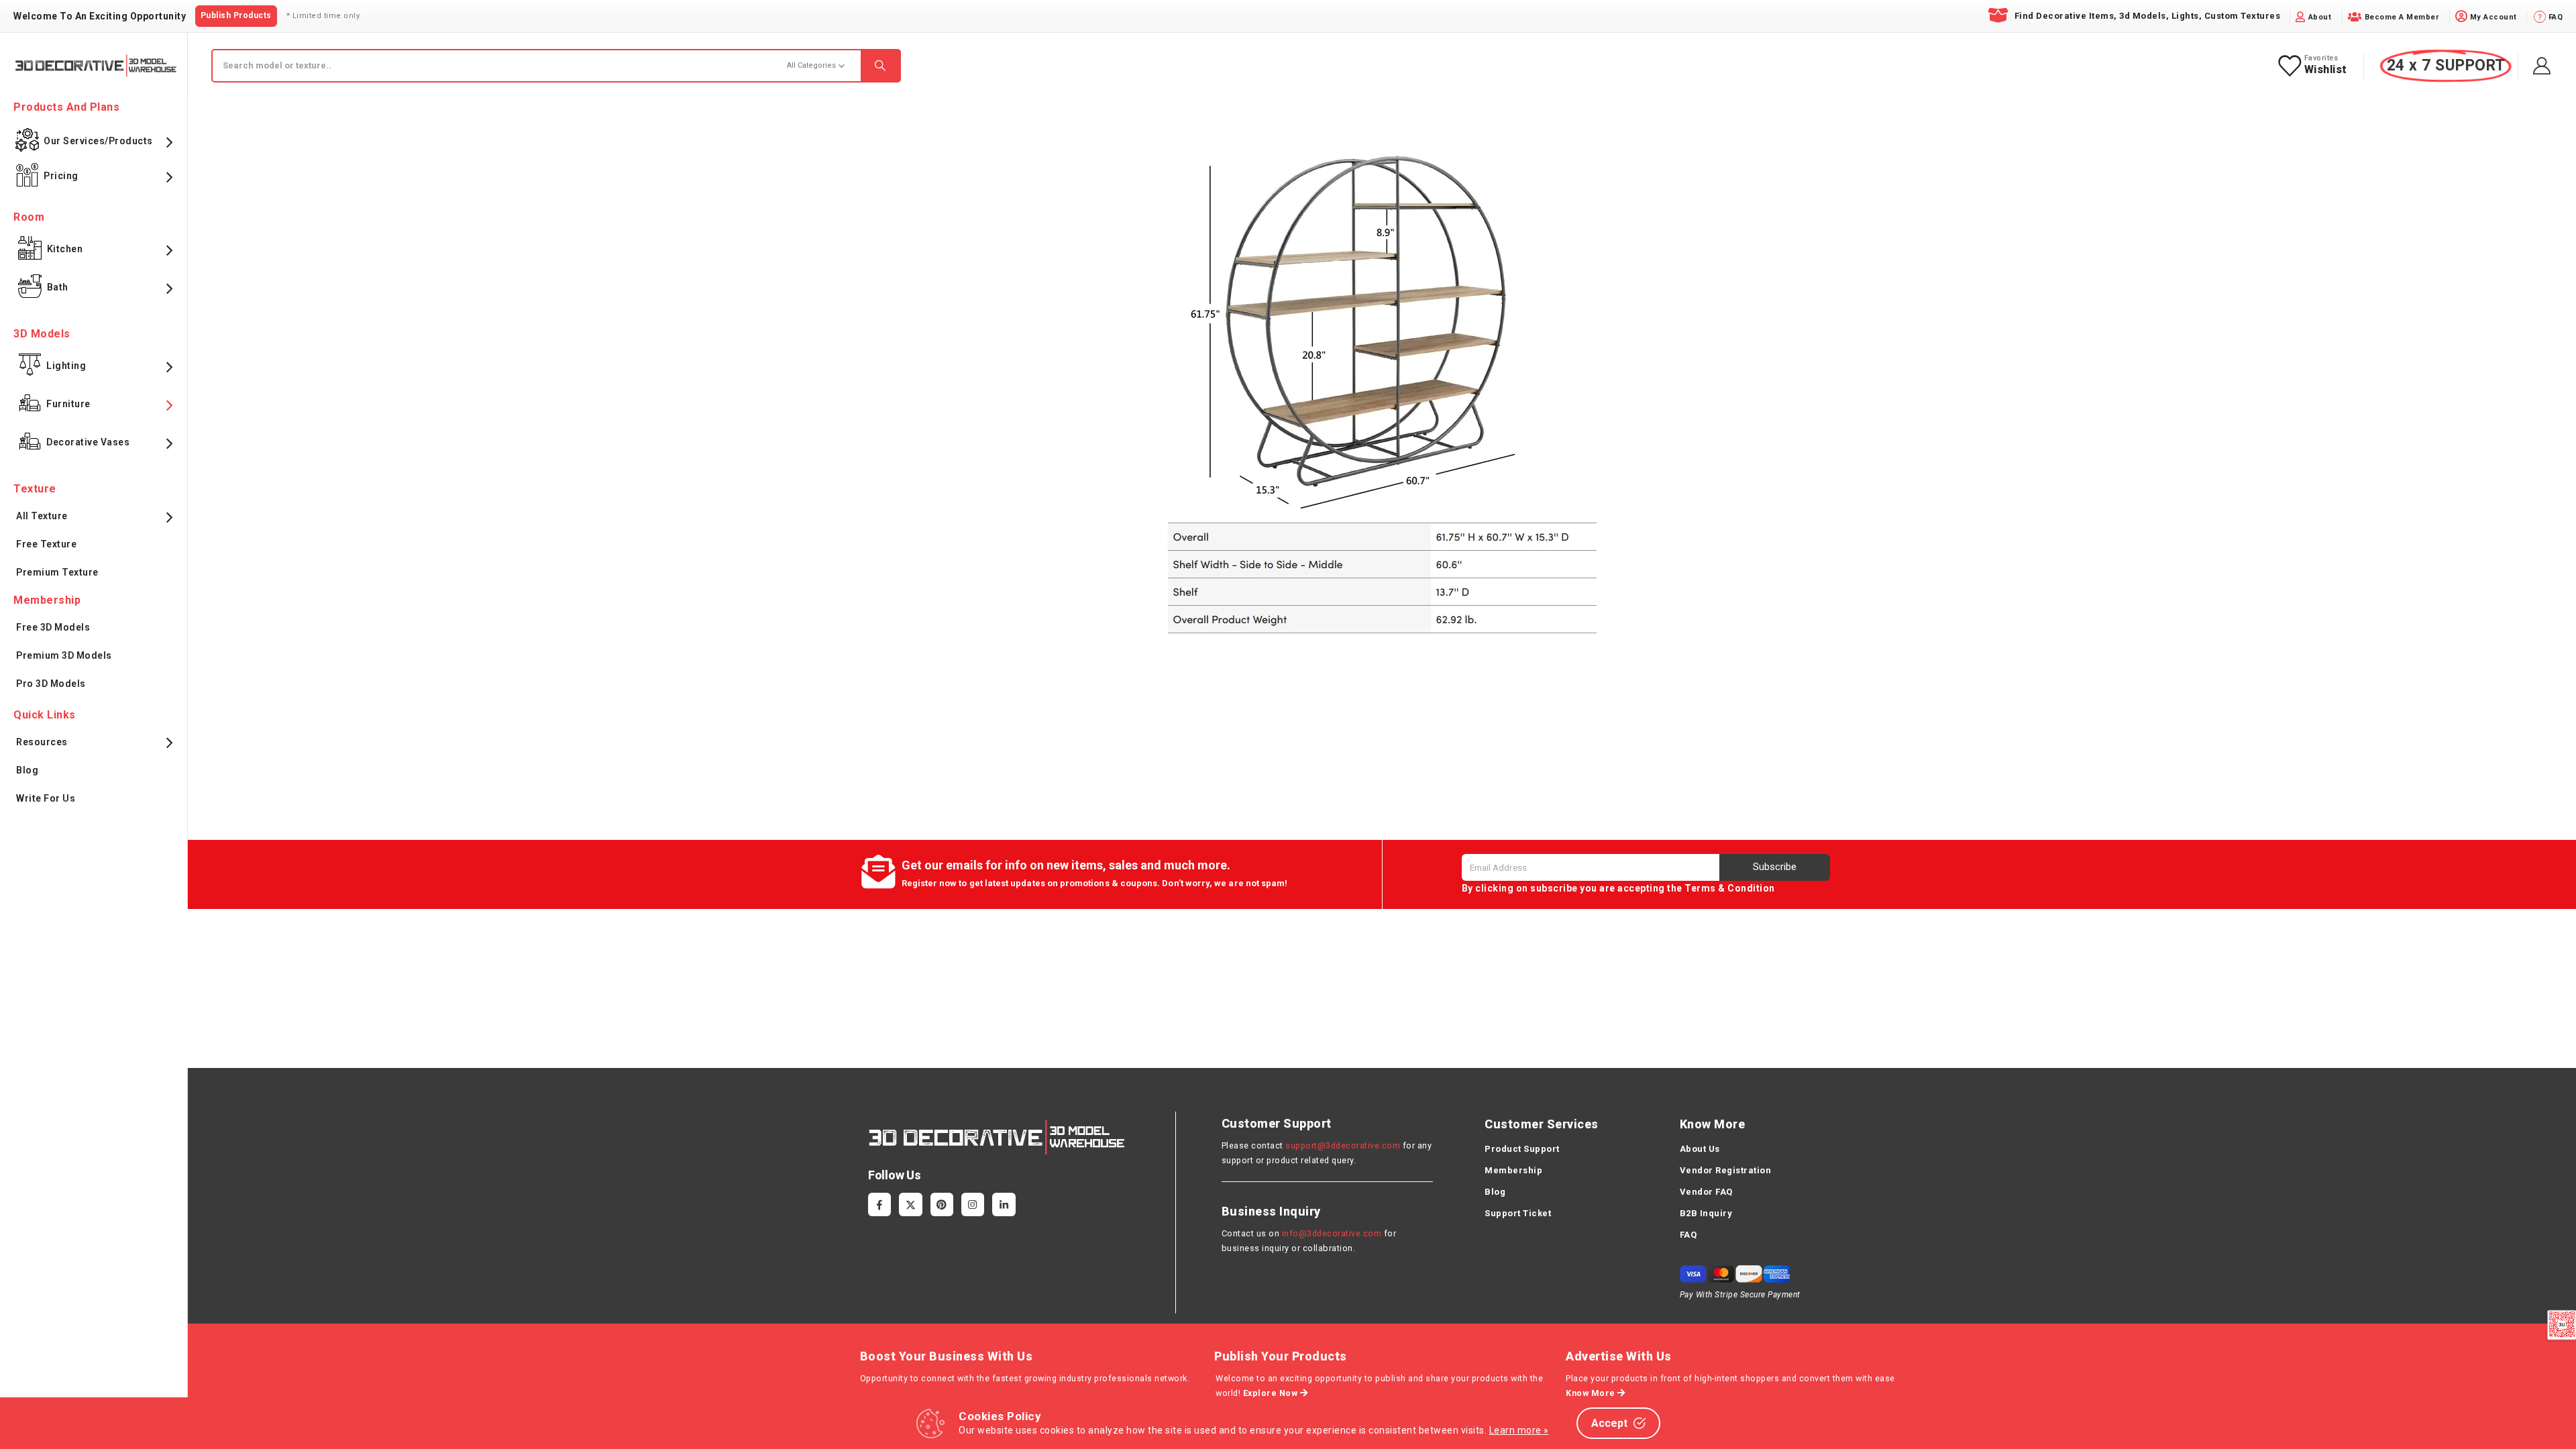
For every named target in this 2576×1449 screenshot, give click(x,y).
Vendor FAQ (1706, 1192)
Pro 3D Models (51, 684)
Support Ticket (1518, 1213)
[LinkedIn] (1004, 1204)
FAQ (1688, 1235)
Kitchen (65, 249)
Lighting (66, 366)
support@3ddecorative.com (1343, 1145)
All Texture (42, 516)
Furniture (68, 404)
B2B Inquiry (1706, 1213)
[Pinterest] (942, 1204)
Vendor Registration (1726, 1170)
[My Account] (2542, 66)
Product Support (1522, 1149)
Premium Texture (57, 572)
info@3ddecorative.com (1332, 1233)
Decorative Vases (88, 442)
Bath (58, 287)
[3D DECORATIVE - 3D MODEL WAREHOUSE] (96, 65)
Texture (35, 489)
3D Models (42, 334)
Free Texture (46, 544)
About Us (1700, 1149)
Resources (42, 742)
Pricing (61, 176)
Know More (1592, 1393)
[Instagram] (973, 1204)
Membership (1513, 1170)
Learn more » (1519, 1430)
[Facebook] (879, 1204)
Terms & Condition (1730, 888)
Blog (27, 770)
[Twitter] (910, 1204)
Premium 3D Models (64, 655)
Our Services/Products (98, 141)
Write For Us (46, 798)
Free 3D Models (53, 627)
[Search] (880, 66)
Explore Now (1272, 1393)
